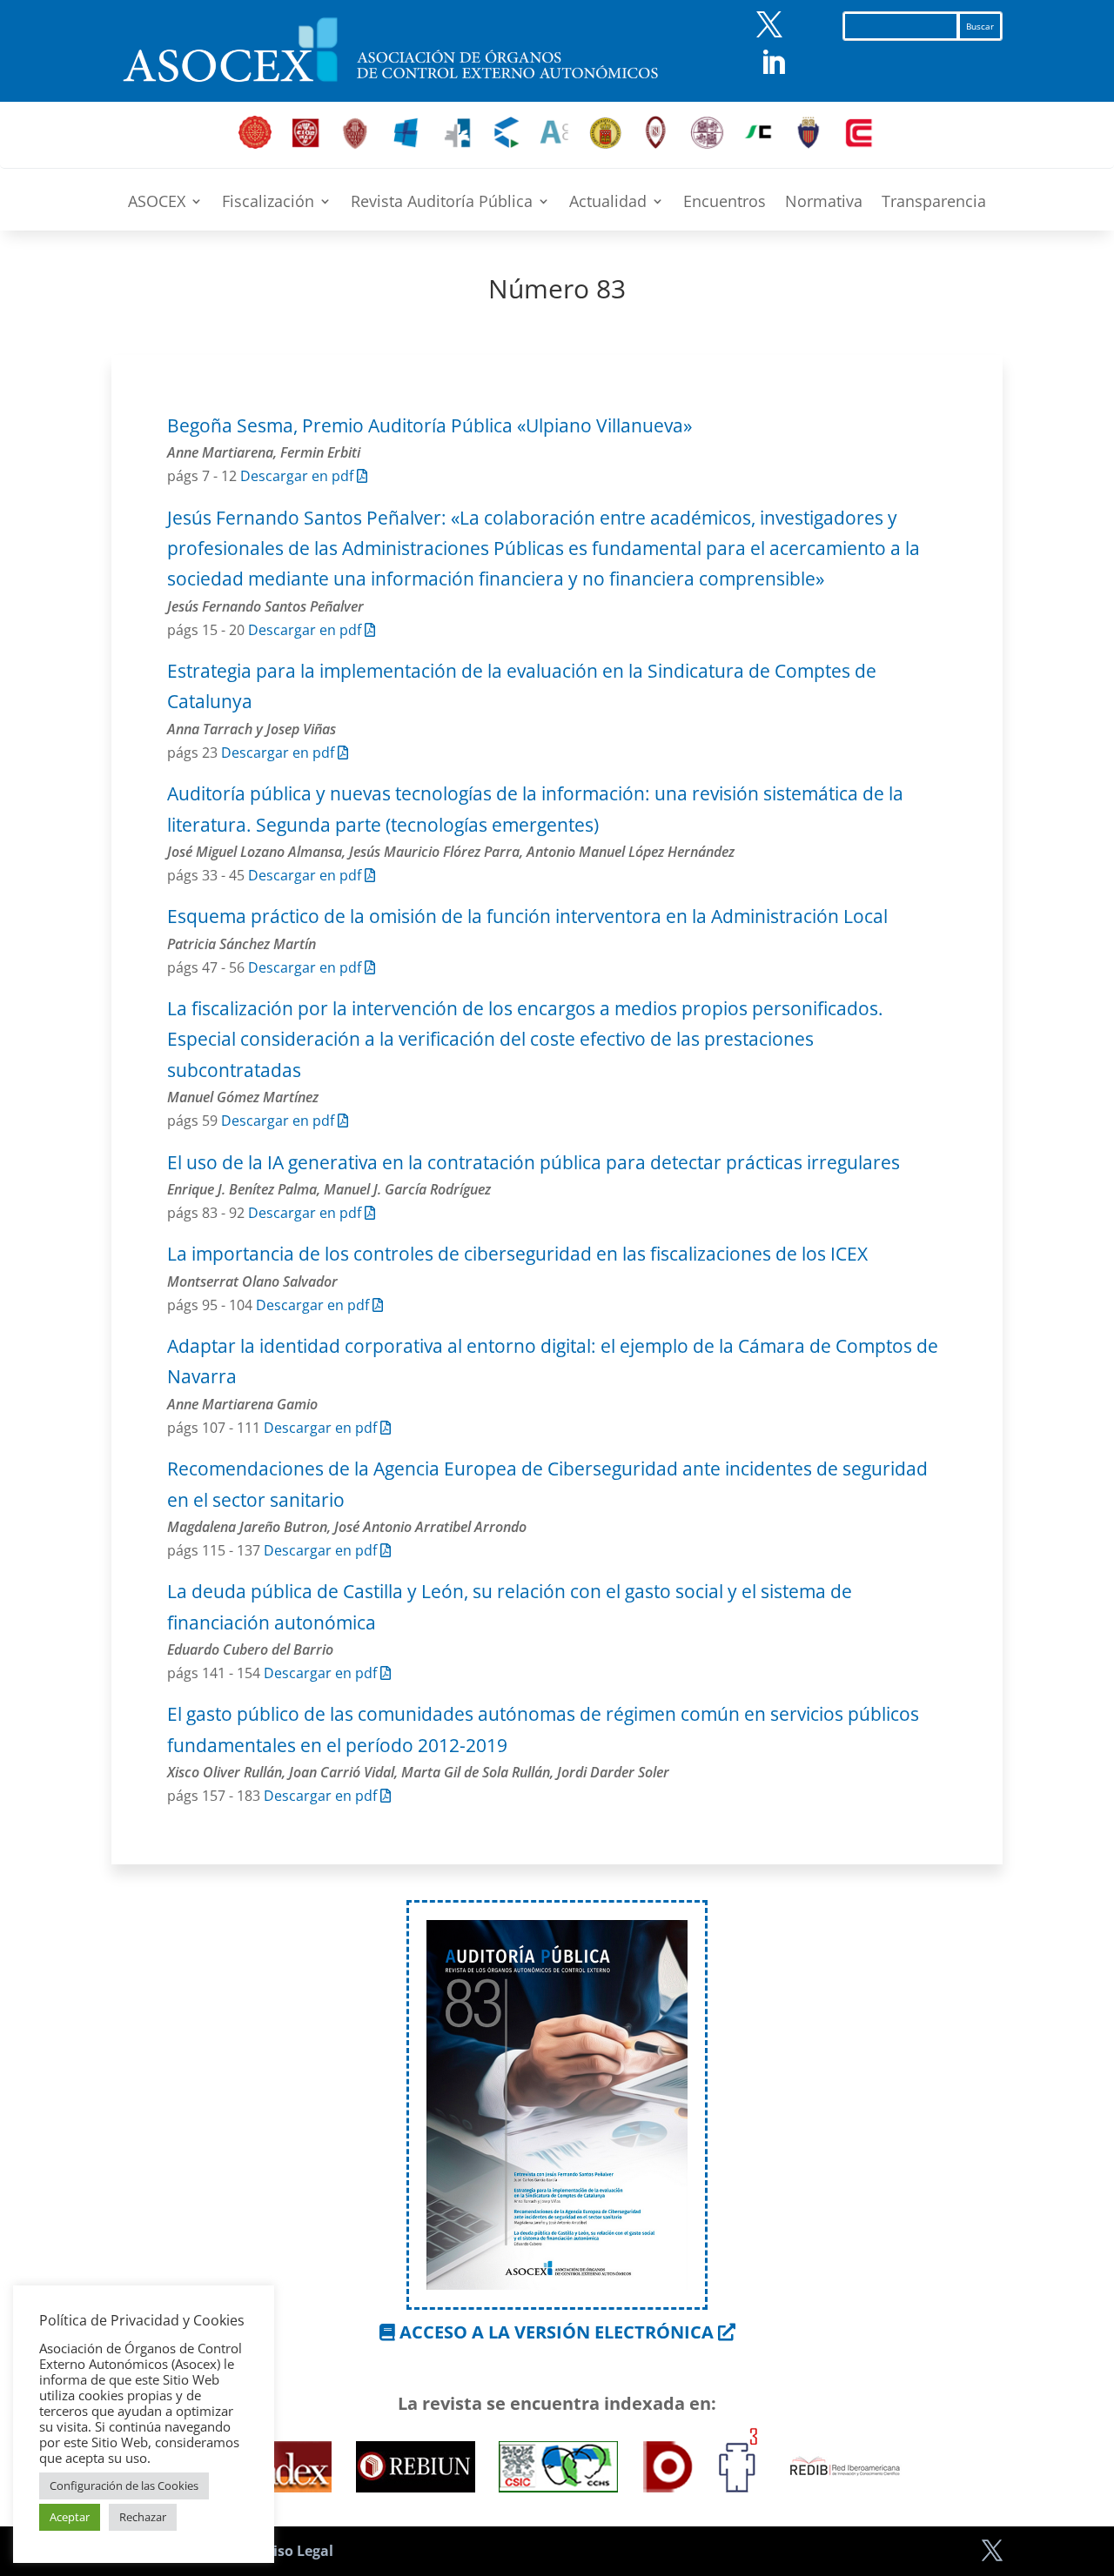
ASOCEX (157, 203)
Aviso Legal (295, 2551)
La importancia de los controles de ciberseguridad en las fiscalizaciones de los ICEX (517, 1254)
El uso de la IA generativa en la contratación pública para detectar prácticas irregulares (534, 1162)
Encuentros (725, 203)
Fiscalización (268, 203)
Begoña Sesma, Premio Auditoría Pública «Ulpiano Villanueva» (429, 425)
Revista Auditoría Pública (442, 203)
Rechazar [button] (143, 2517)
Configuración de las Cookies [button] (124, 2486)
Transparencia (934, 203)
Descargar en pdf (299, 476)
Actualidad (608, 203)
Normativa (824, 203)
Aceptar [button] (70, 2517)
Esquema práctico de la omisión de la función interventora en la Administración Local (527, 916)
